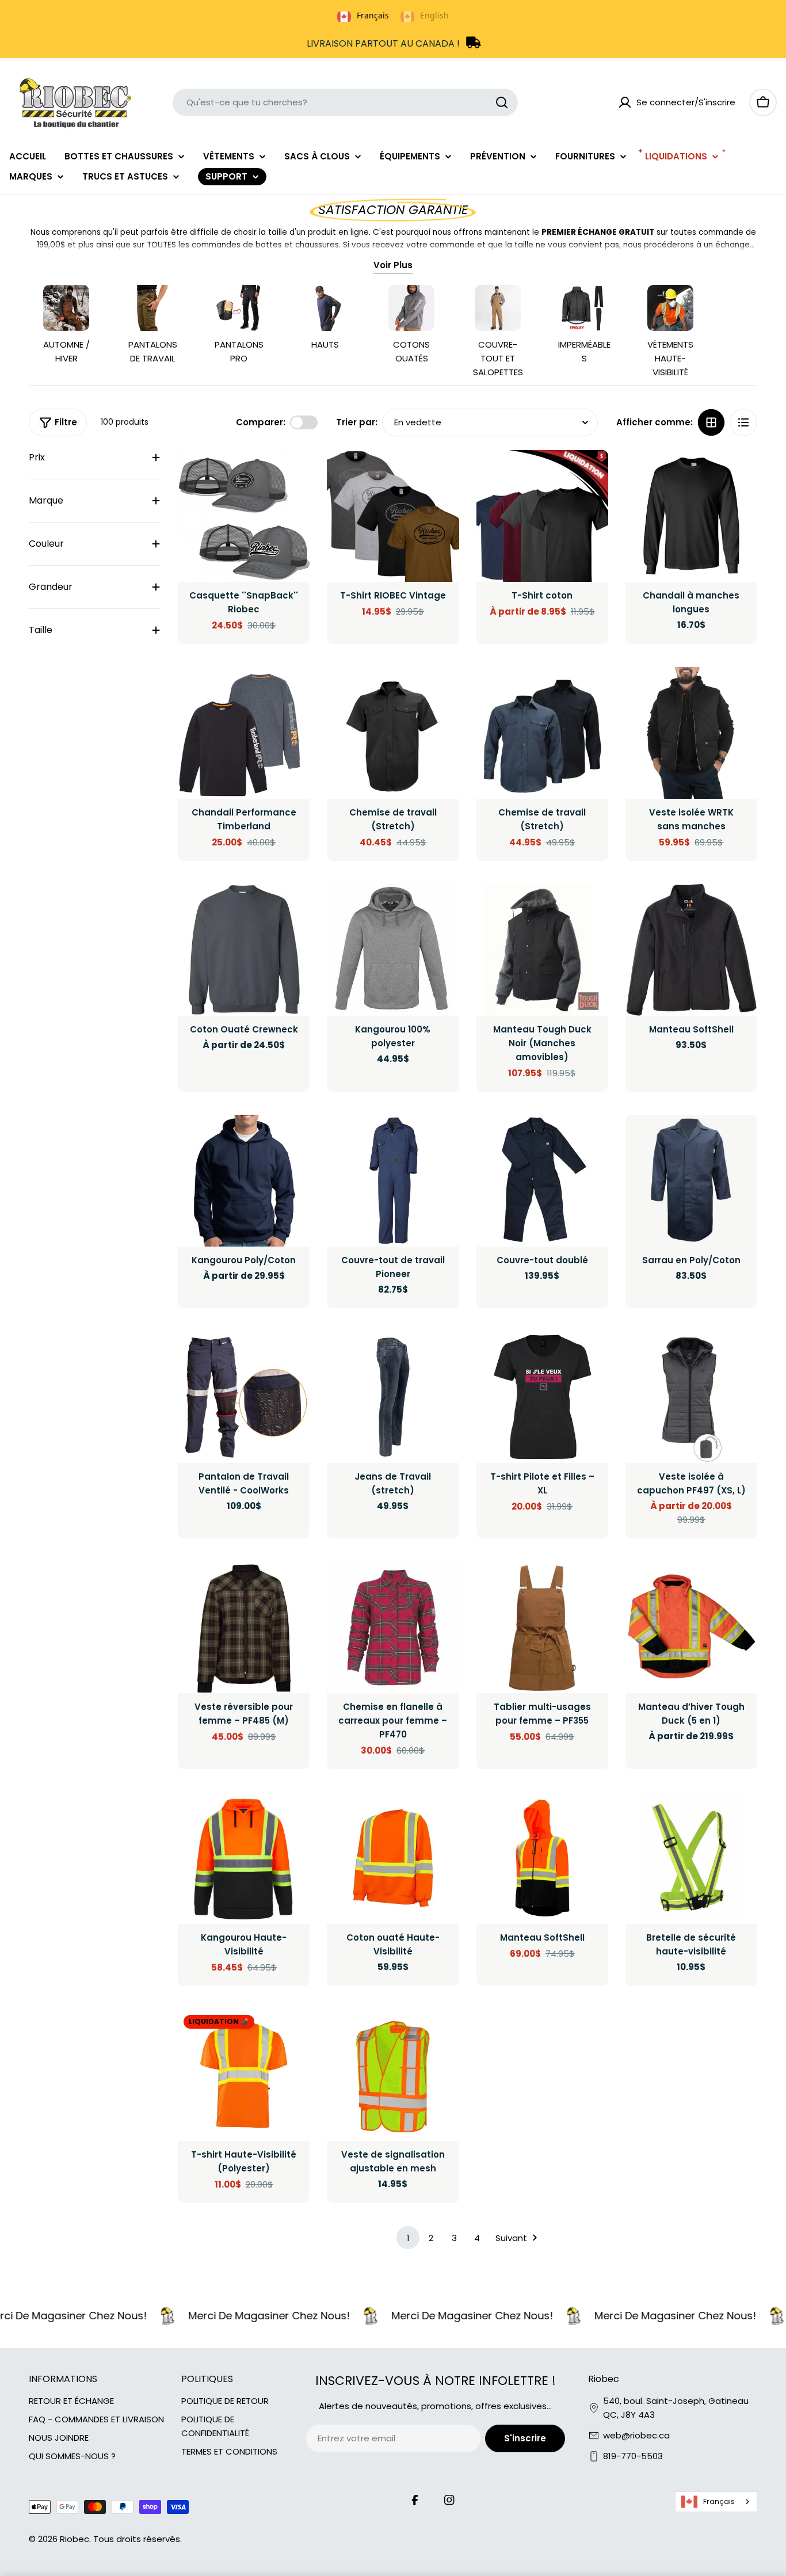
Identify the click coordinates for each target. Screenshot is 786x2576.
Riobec (75, 2539)
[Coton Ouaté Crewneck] (244, 950)
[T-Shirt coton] (542, 516)
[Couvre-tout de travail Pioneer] (393, 1181)
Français (719, 2501)
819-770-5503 (633, 2456)
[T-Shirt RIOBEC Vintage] (393, 516)
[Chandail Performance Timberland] (244, 733)
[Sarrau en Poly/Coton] (691, 1181)
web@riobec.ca (636, 2435)
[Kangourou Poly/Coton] (244, 1181)
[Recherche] (502, 102)
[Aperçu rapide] (293, 475)
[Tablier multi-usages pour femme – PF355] (542, 1627)
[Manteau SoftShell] (691, 950)
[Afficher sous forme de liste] (743, 422)
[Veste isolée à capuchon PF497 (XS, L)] (691, 1397)
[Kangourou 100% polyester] (393, 950)
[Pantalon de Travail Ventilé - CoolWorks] (244, 1397)
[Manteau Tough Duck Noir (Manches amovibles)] (542, 950)
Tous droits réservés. (138, 2539)
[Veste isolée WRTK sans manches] (691, 733)
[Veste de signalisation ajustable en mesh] (393, 2075)
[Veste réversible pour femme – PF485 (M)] (244, 1627)
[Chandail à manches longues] (691, 516)
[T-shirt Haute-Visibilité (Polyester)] (244, 2075)
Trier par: (357, 422)
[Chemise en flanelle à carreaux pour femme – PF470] (393, 1627)
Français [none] (373, 15)
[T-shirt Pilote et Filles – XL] (542, 1397)
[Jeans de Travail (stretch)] (393, 1397)
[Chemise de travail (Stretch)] (393, 733)
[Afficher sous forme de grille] (711, 422)
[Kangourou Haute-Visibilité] (244, 1858)
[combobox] (345, 102)
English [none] (434, 15)
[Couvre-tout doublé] (542, 1181)
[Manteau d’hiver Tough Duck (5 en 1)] (691, 1627)
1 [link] (408, 2238)
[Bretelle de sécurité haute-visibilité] (691, 1858)
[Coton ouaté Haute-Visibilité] (393, 1858)
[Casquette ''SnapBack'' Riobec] (244, 516)
